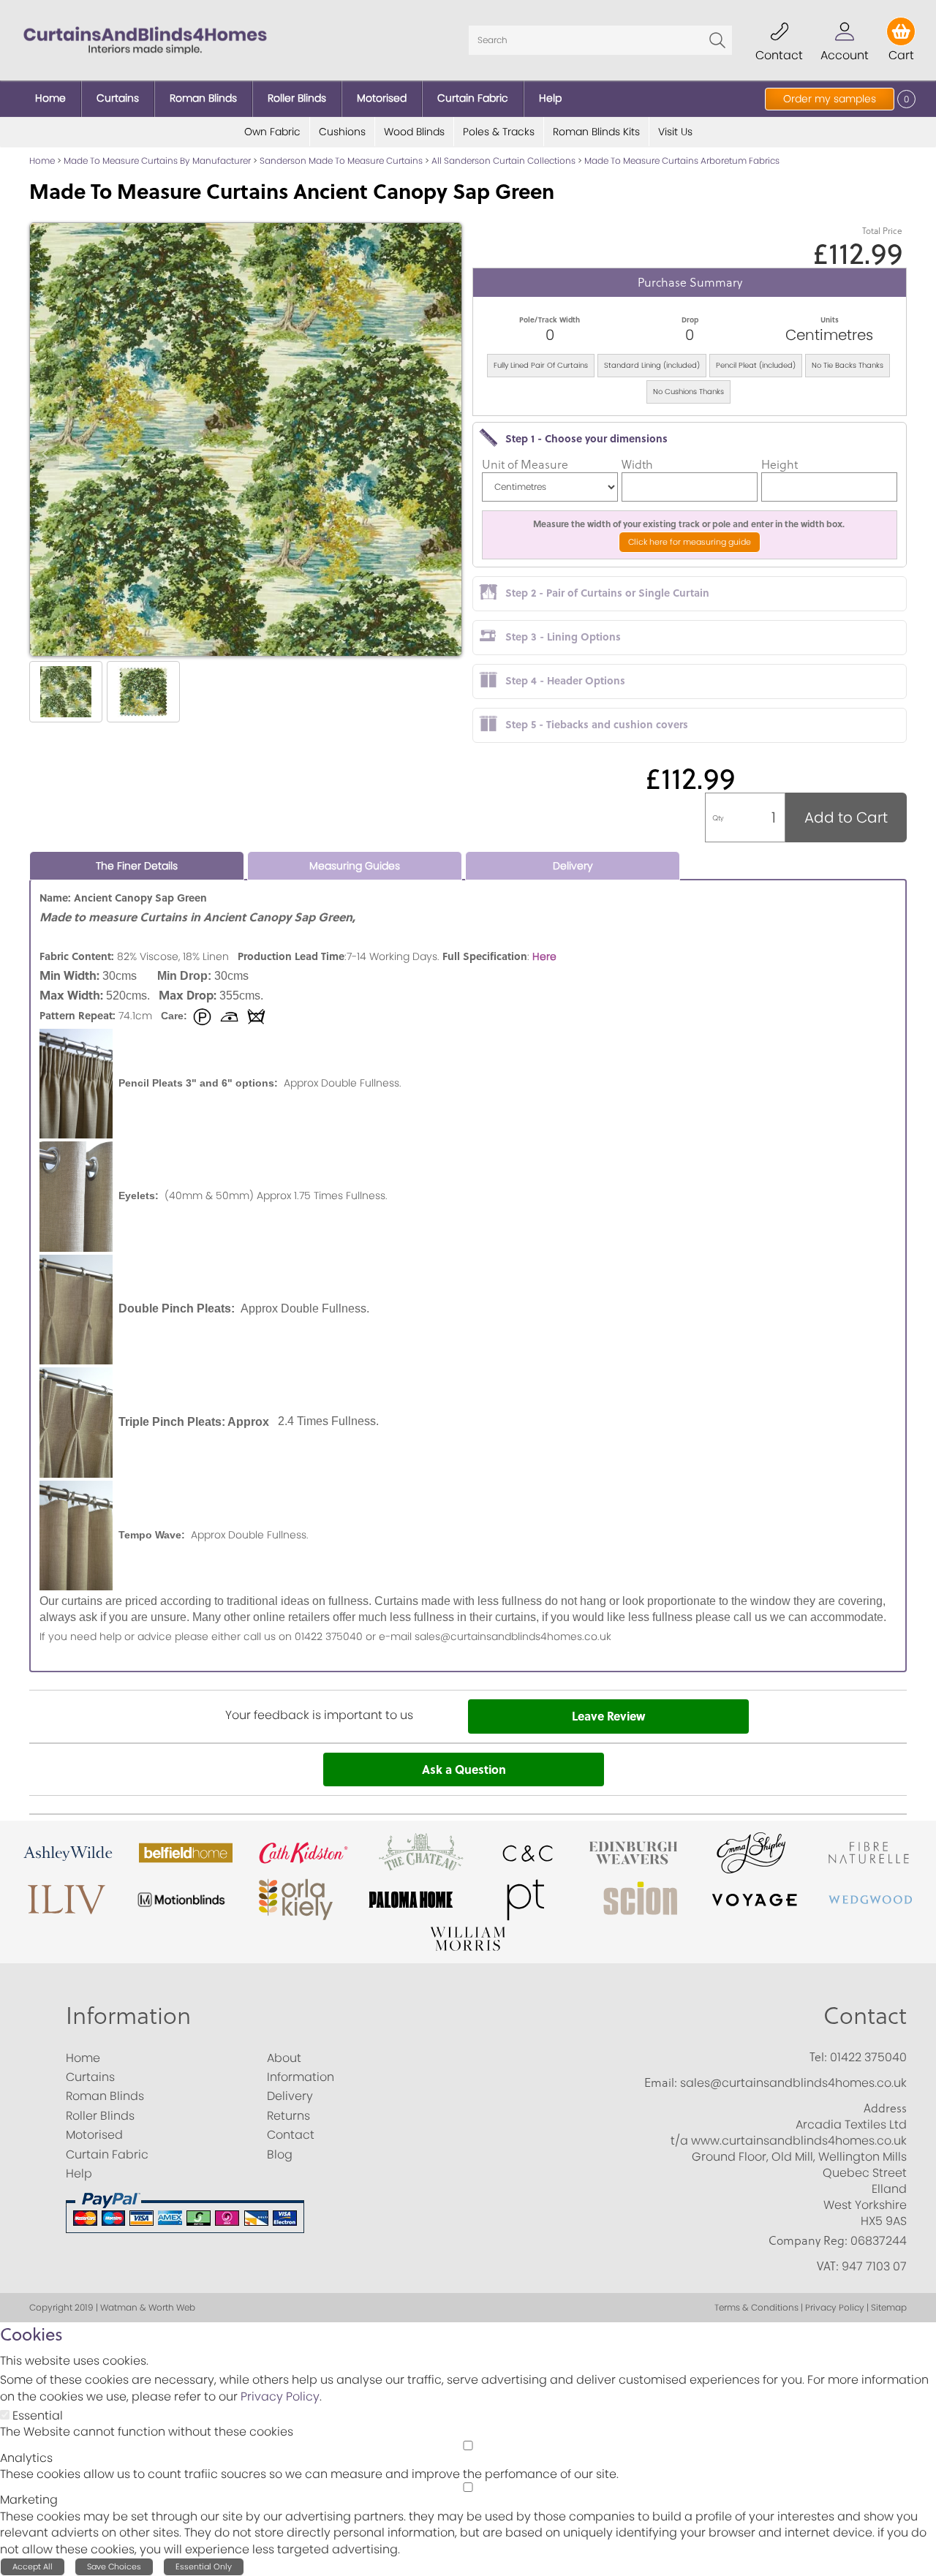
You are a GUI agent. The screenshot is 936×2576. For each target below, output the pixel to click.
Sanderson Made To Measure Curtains (341, 160)
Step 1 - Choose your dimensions (586, 438)
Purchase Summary (690, 282)
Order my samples (830, 99)
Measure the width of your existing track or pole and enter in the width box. (690, 524)
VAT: (828, 2266)
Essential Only (204, 2566)
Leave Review (608, 1716)
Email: (661, 2082)
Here (544, 956)
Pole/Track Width (550, 320)
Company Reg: (808, 2240)
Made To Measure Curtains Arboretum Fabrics (682, 160)
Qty (718, 817)
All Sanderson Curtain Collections (503, 160)
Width (637, 464)
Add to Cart (846, 817)
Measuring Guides (355, 866)
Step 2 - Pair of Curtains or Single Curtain (607, 592)
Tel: (818, 2057)
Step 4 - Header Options (565, 680)
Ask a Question (464, 1769)
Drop (690, 320)
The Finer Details (137, 866)
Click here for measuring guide (690, 542)
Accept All (33, 2566)
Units (830, 320)
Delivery (573, 866)
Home (42, 160)
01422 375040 (868, 2057)
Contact (865, 2015)
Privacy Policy (280, 2396)
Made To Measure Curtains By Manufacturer (157, 160)
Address (885, 2108)
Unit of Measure (525, 464)
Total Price (882, 231)
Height (780, 464)
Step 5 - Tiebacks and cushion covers (597, 724)
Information (128, 2015)
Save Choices (114, 2566)
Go (717, 40)
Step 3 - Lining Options (563, 636)
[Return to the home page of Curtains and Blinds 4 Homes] (145, 39)
